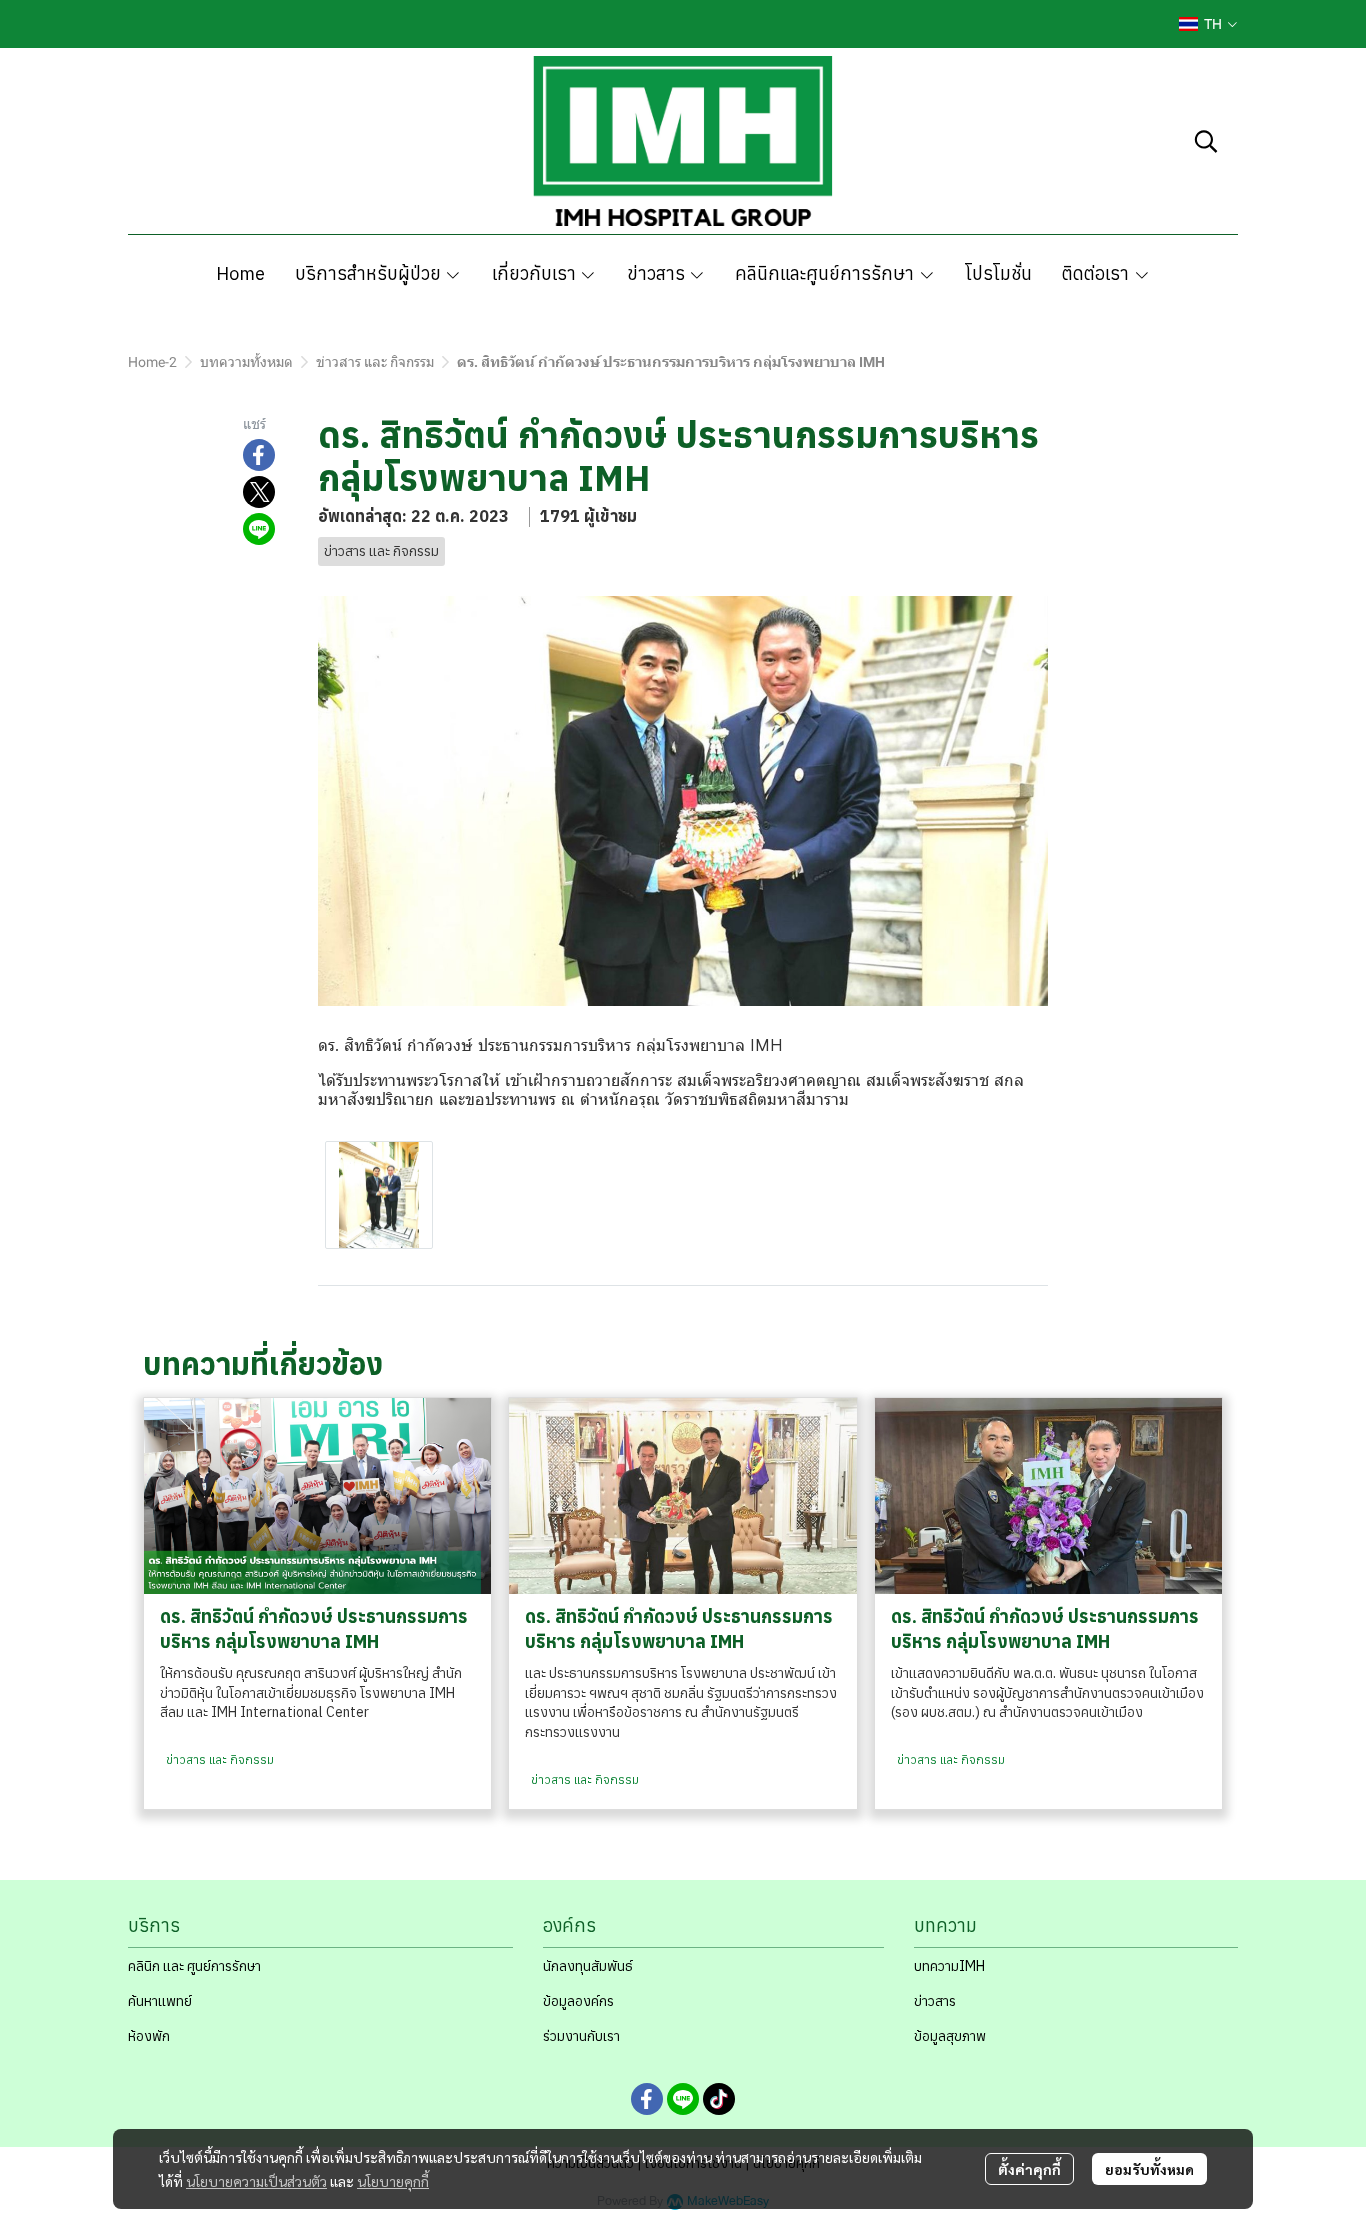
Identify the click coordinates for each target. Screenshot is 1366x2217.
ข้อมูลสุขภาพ (950, 2036)
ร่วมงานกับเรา (581, 2036)
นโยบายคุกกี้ (393, 2181)
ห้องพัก (149, 2036)
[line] (683, 2099)
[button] (1208, 24)
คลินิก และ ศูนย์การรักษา (194, 1966)
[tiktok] (719, 2099)
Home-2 (152, 362)
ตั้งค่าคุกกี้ (1029, 2169)
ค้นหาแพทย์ (160, 2001)
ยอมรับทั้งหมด (1149, 2169)
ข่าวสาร (935, 2001)
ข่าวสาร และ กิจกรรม (375, 362)
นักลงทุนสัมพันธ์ (588, 1966)
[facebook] (647, 2099)
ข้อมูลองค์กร (578, 2001)
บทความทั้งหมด (246, 362)
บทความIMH (949, 1966)
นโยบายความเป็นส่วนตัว (256, 2181)
